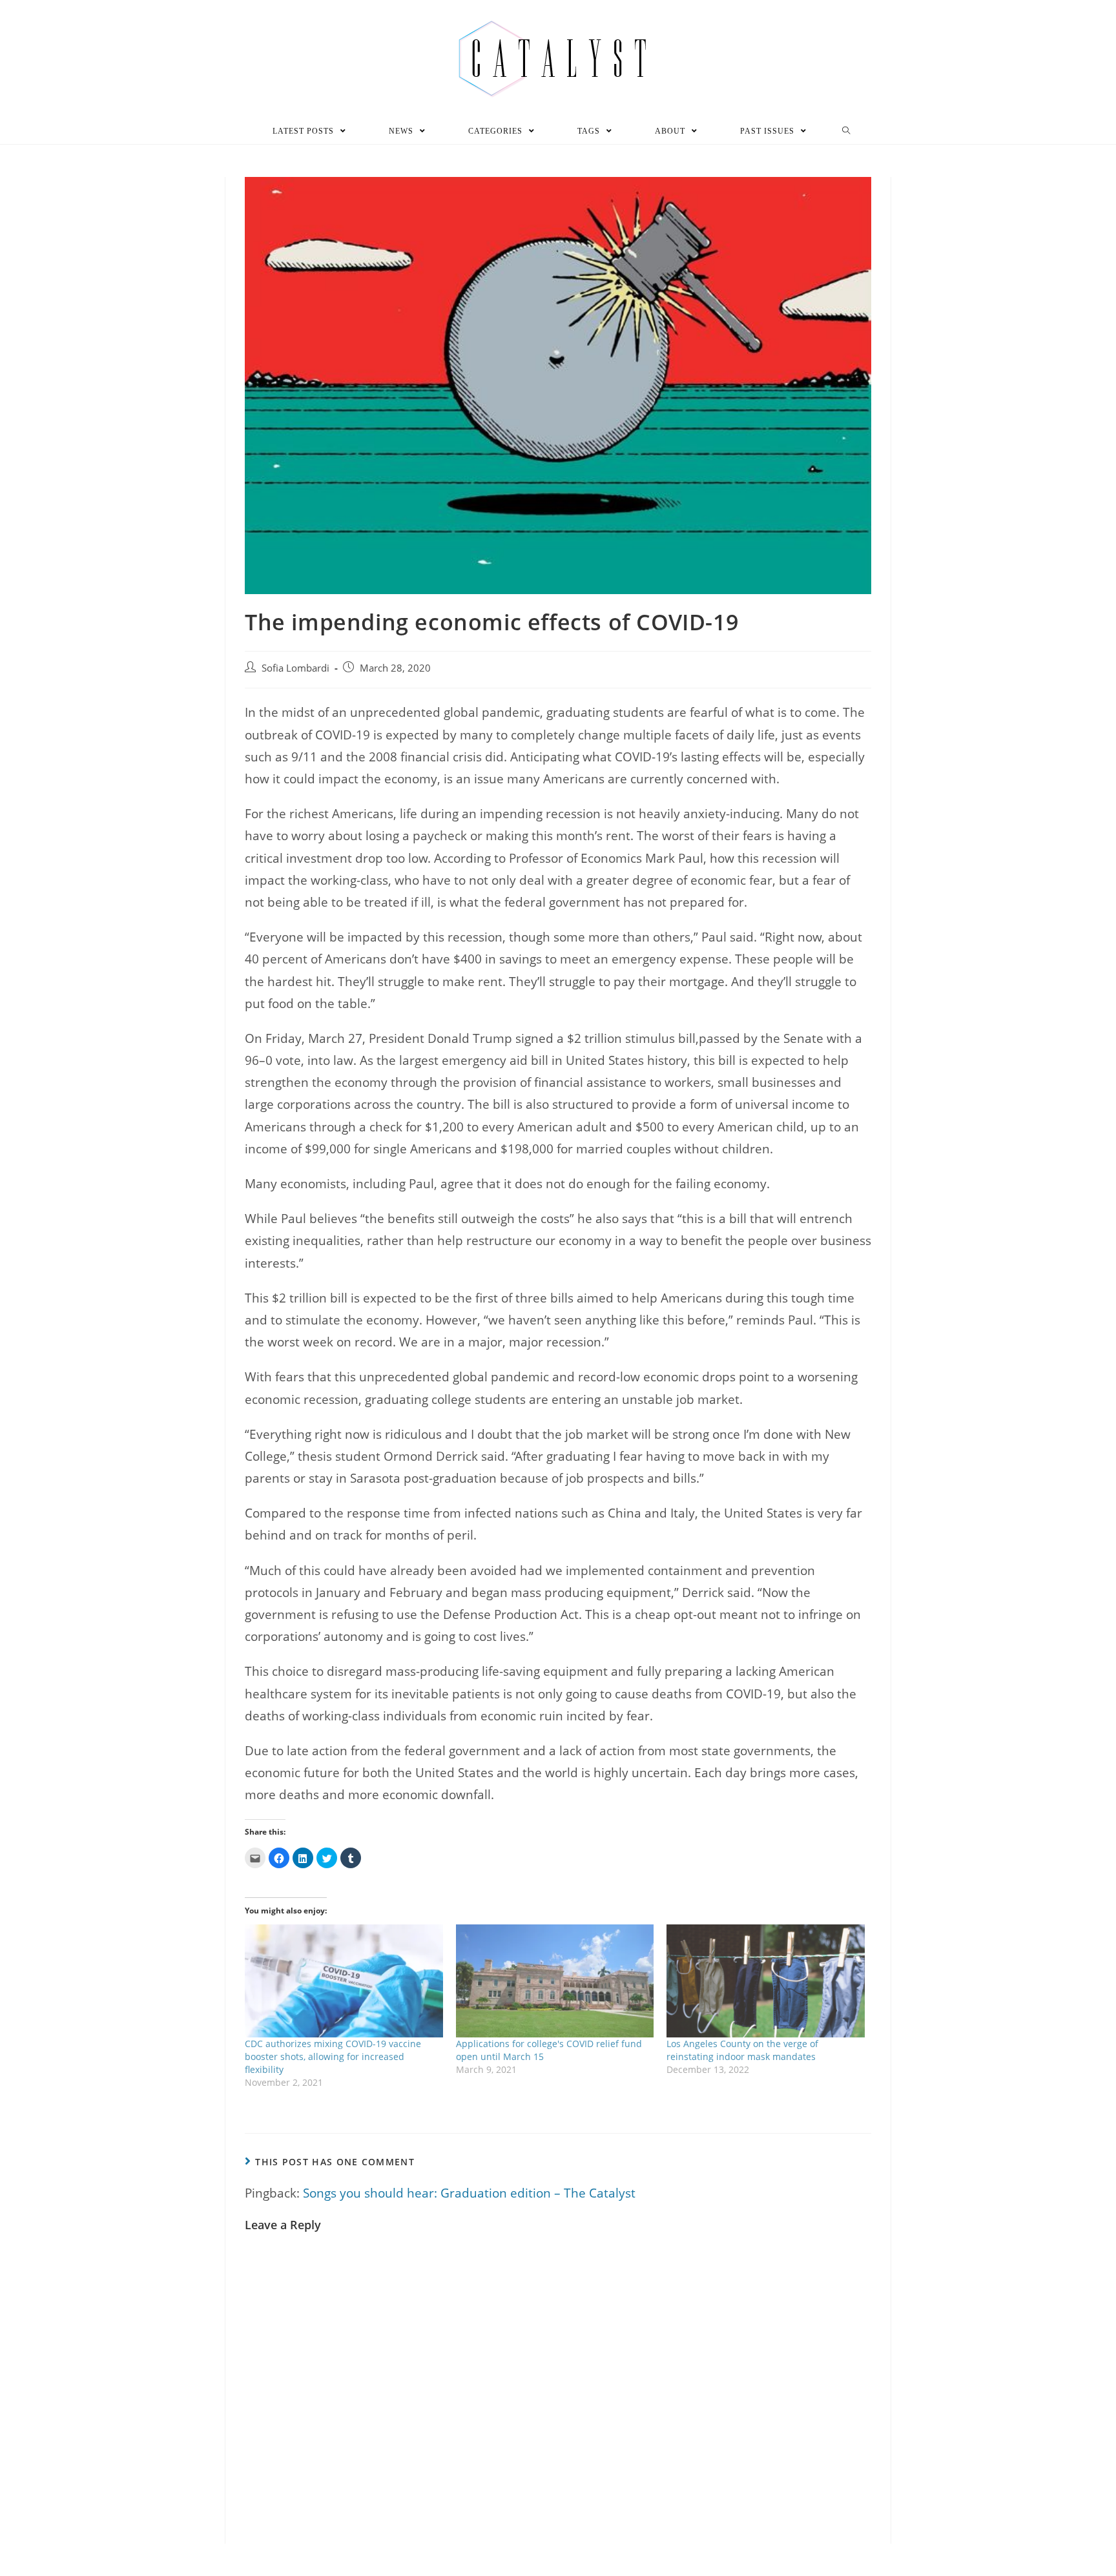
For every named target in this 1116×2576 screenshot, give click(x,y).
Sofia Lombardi (295, 668)
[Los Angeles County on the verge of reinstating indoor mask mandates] (766, 1981)
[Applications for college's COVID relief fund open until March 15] (555, 1981)
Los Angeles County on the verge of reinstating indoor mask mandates (742, 2050)
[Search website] (846, 131)
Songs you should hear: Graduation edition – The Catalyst (469, 2193)
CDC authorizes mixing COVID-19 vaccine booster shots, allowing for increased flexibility (333, 2056)
